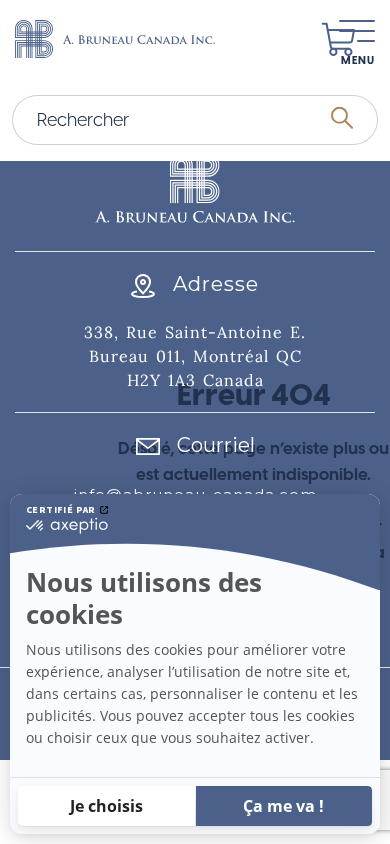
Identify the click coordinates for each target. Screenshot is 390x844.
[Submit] (342, 120)
